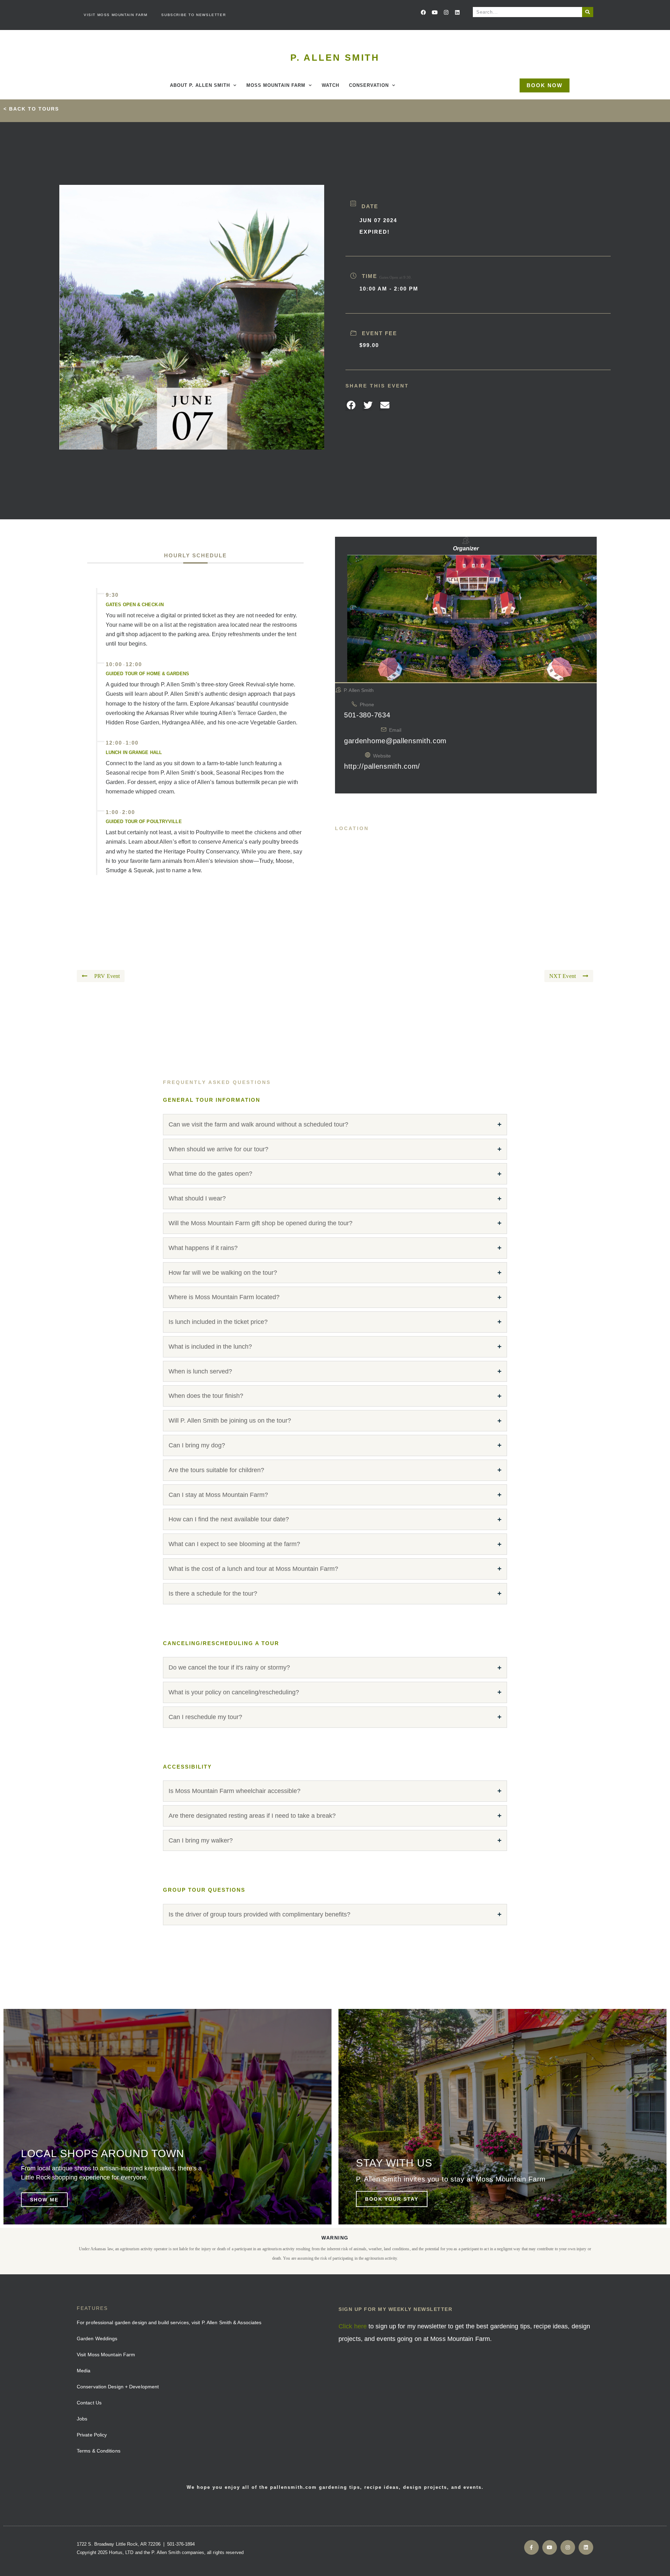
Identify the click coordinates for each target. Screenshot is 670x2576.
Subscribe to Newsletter (193, 15)
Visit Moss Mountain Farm (116, 15)
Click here (353, 2326)
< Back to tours (31, 109)
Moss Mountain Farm (276, 85)
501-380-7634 (367, 715)
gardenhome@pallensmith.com (395, 741)
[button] (351, 406)
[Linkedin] (457, 12)
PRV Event (107, 976)
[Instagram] (446, 12)
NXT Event (563, 976)
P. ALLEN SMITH (335, 58)
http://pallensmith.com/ (382, 766)
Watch (330, 85)
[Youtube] (435, 12)
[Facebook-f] (531, 2547)
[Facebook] (424, 12)
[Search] (588, 12)
